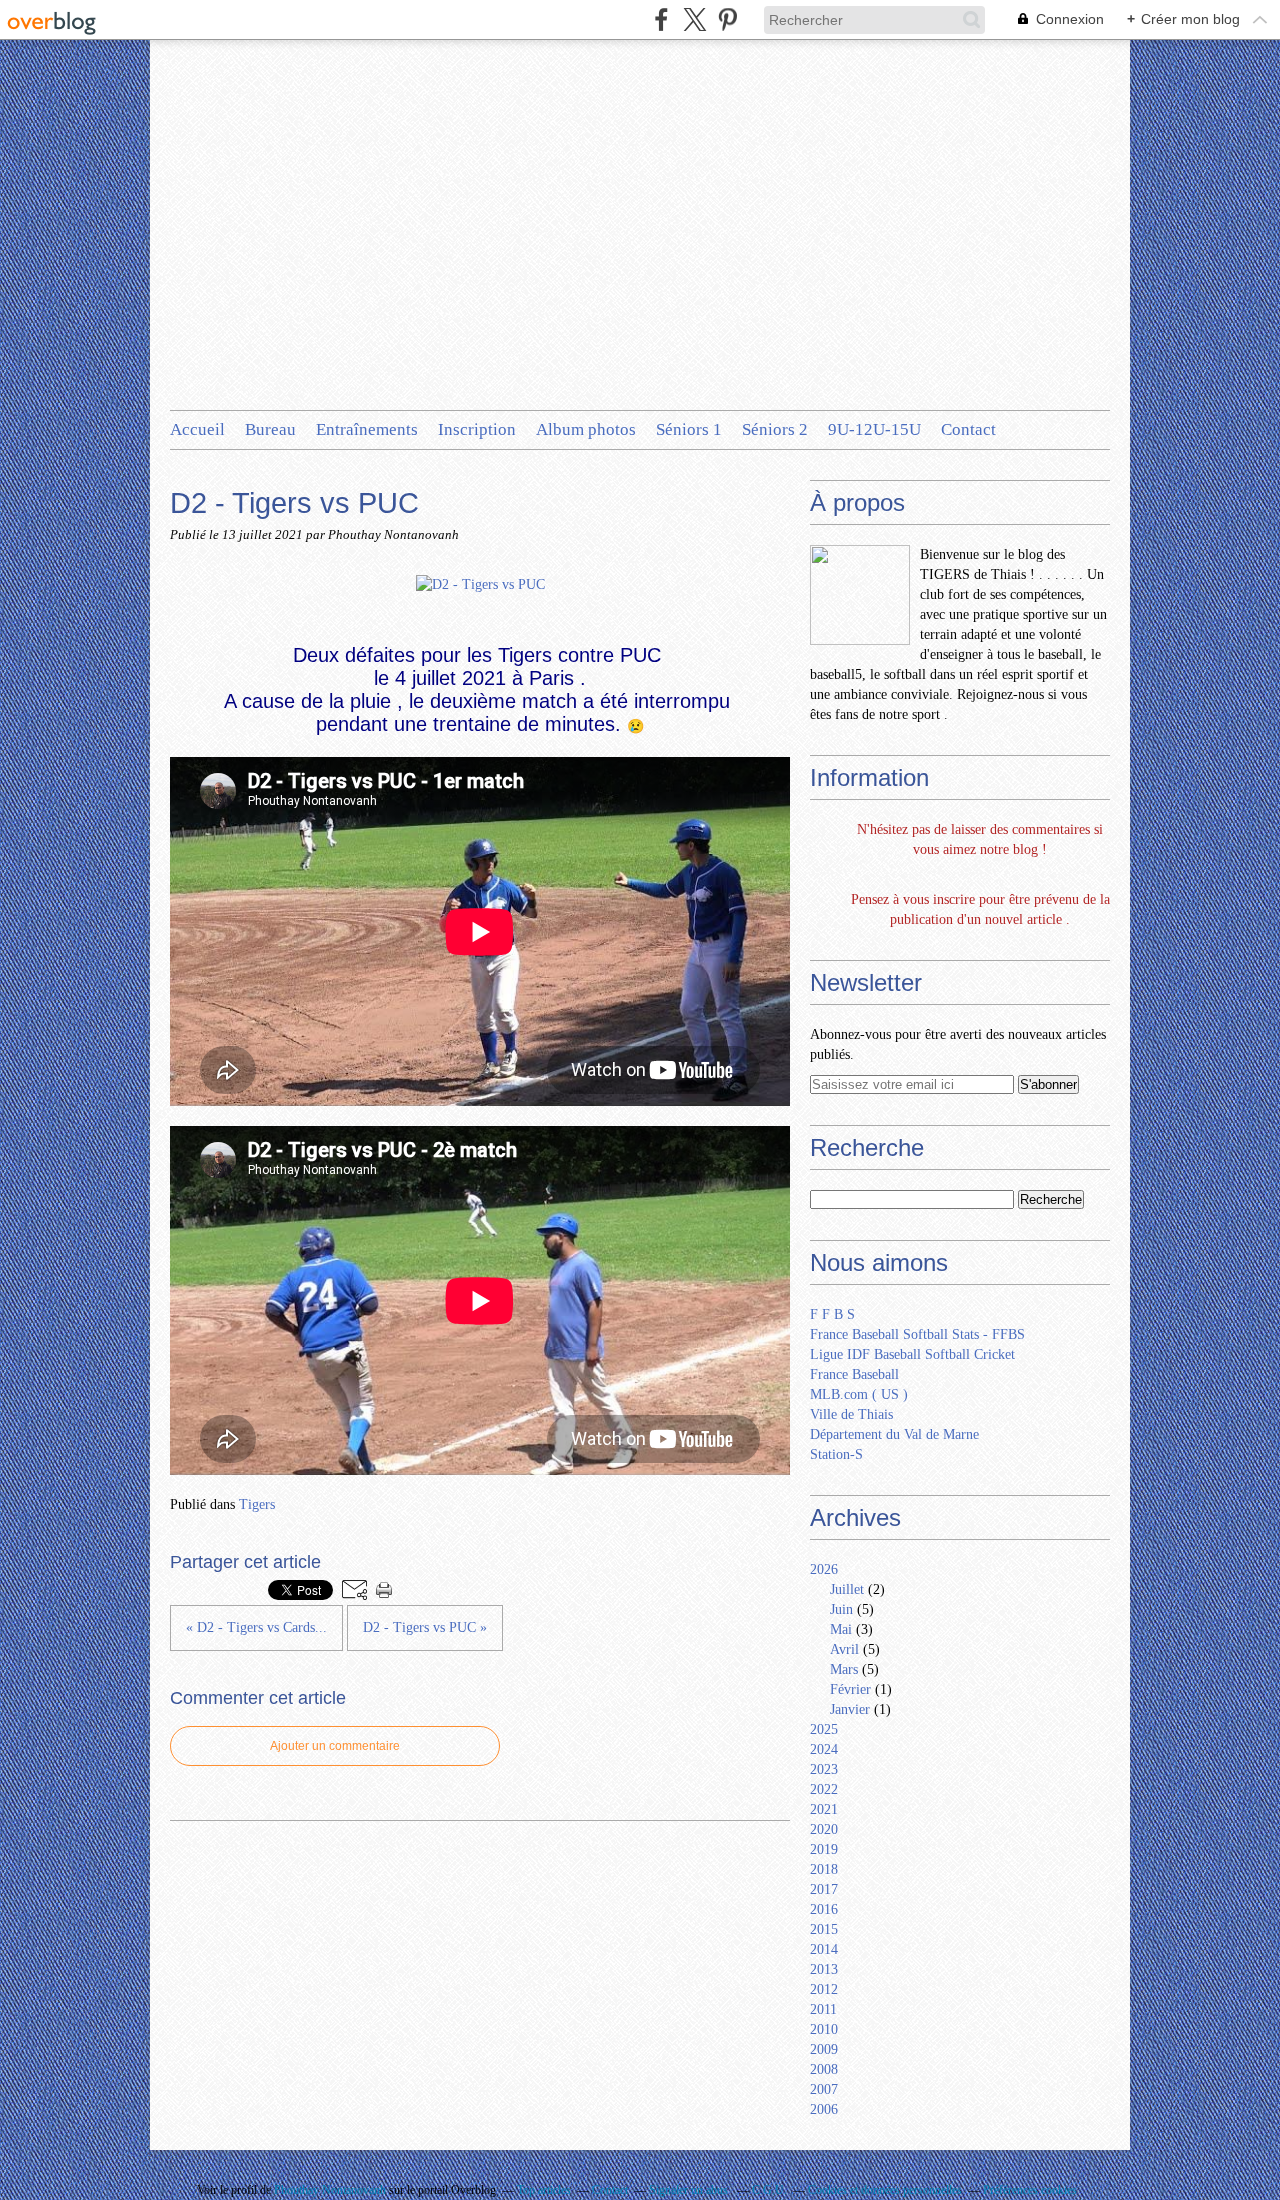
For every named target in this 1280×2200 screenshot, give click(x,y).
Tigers (257, 1504)
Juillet (847, 1589)
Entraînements (367, 429)
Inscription (477, 429)
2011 (823, 2009)
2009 (824, 2049)
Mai (841, 1629)
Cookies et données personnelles (885, 2190)
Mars (844, 1669)
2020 (824, 1829)
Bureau (270, 429)
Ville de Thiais (851, 1414)
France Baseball (854, 1374)
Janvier (850, 1709)
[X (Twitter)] (694, 19)
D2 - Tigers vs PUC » (425, 1627)
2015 (824, 1929)
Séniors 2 (775, 429)
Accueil (197, 429)
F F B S (832, 1314)
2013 (824, 1969)
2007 (824, 2089)
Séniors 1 (689, 429)
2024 (824, 1749)
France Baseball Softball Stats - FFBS (917, 1334)
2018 (824, 1869)
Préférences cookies (1030, 2190)
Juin (841, 1609)
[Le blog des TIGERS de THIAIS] (860, 595)
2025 (824, 1729)
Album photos (586, 429)
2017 (824, 1889)
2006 (824, 2109)
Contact (968, 429)
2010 (824, 2029)
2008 (824, 2069)
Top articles (544, 2190)
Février (850, 1689)
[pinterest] (727, 19)
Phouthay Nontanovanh (330, 2190)
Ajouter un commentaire (335, 1746)
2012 (824, 1989)
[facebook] (661, 19)
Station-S (836, 1454)
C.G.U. (769, 2190)
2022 (824, 1789)
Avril (844, 1649)
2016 (824, 1909)
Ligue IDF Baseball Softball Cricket (912, 1354)
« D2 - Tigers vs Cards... (256, 1627)
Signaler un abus (690, 2190)
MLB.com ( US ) (859, 1394)
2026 (824, 1569)
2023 (824, 1769)
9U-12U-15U (874, 429)
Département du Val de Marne (894, 1434)
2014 (824, 1949)
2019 (824, 1849)
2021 (824, 1809)
